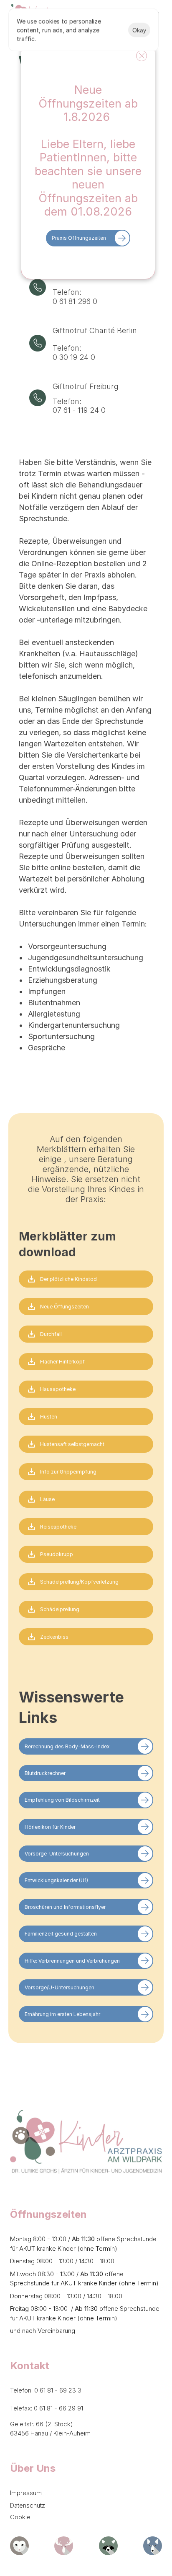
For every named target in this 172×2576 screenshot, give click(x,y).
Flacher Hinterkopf (62, 1362)
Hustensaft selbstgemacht (72, 1444)
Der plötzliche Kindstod (68, 1279)
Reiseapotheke (58, 1527)
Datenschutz (28, 2505)
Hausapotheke (58, 1389)
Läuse (47, 1499)
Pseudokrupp (57, 1554)
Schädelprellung (60, 1609)
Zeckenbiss (54, 1637)
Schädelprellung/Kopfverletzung (79, 1582)
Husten (49, 1417)
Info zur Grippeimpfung (68, 1472)
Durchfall (51, 1334)
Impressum (26, 2493)
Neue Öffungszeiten (64, 1307)
